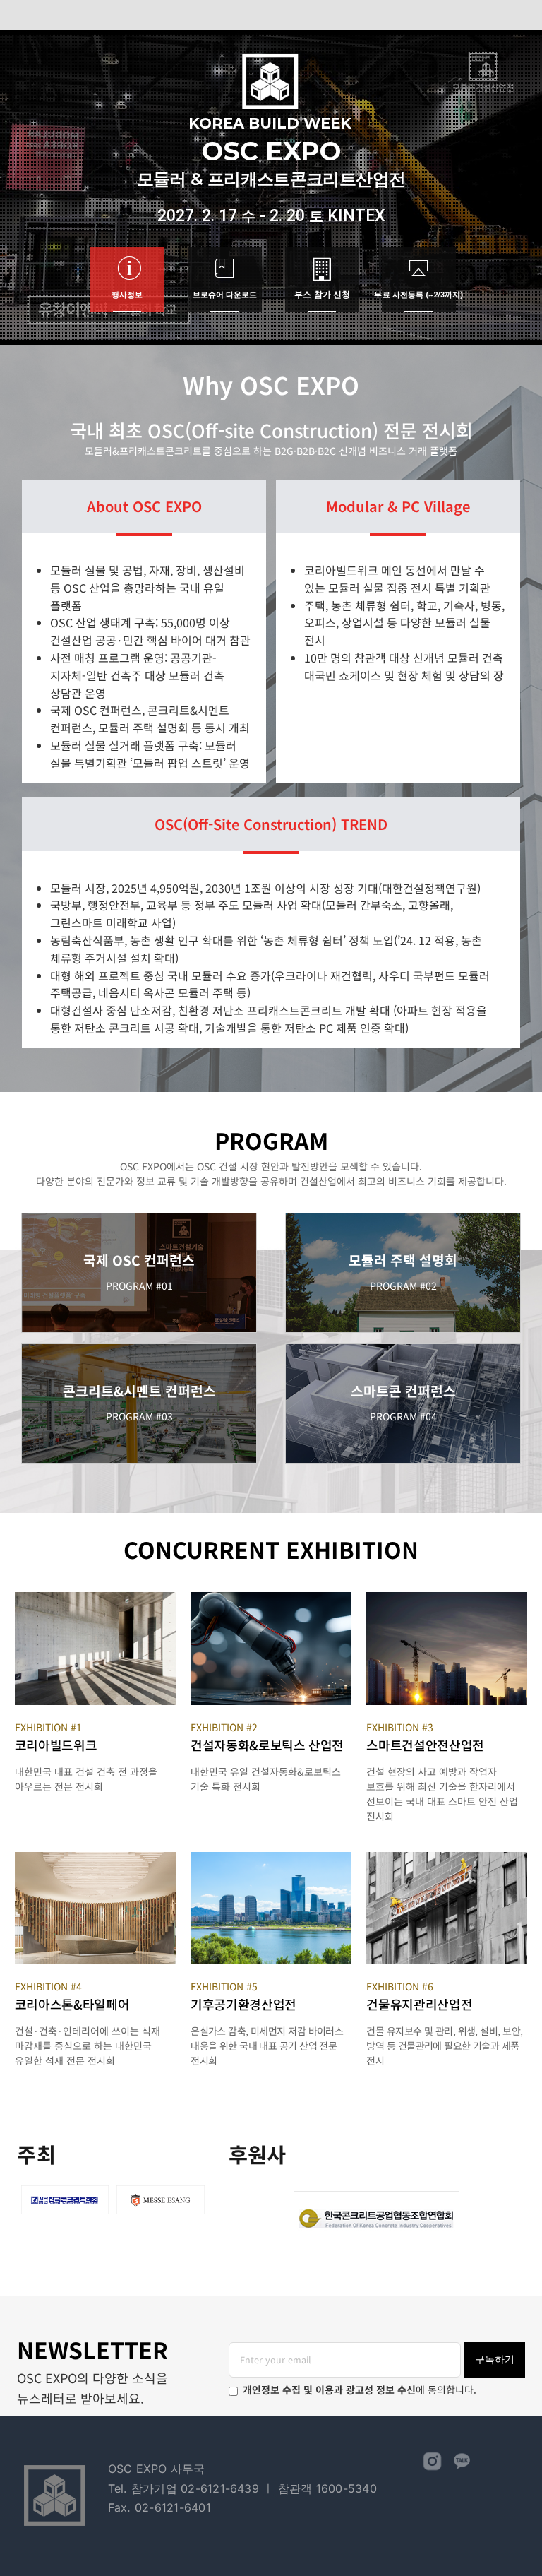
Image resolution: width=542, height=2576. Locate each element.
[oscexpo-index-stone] (95, 1857)
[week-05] (271, 1857)
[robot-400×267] (271, 1597)
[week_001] (95, 1597)
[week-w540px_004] (447, 1857)
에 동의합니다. (360, 2390)
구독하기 (495, 2359)
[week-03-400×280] (447, 1597)
